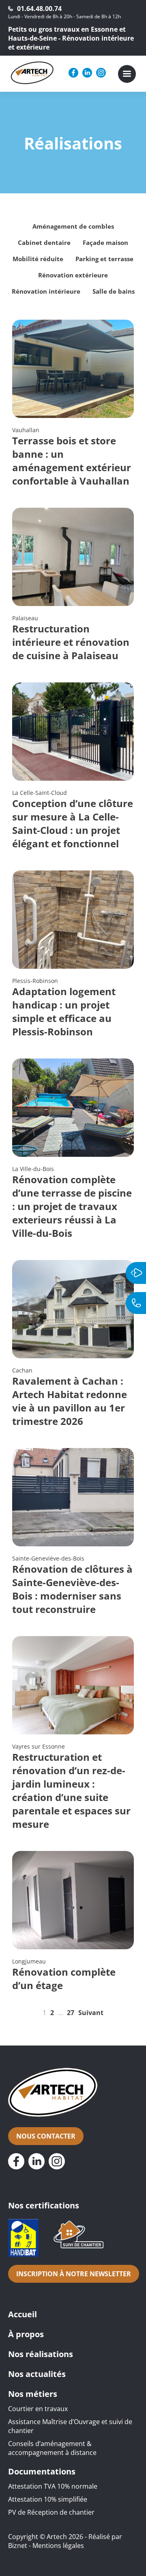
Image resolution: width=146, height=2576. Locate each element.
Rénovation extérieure (73, 275)
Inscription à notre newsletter (74, 2274)
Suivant (91, 2013)
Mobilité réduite (38, 259)
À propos (26, 2334)
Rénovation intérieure (46, 291)
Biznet (18, 2546)
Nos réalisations (41, 2354)
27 (71, 2013)
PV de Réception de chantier (51, 2512)
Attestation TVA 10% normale (53, 2486)
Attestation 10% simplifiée (48, 2499)
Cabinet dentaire (44, 242)
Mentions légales (58, 2546)
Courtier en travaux (38, 2409)
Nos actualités (37, 2374)
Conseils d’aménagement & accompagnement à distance (52, 2448)
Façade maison (105, 242)
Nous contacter (46, 2136)
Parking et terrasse (104, 259)
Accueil (23, 2314)
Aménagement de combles (73, 226)
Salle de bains (114, 291)
